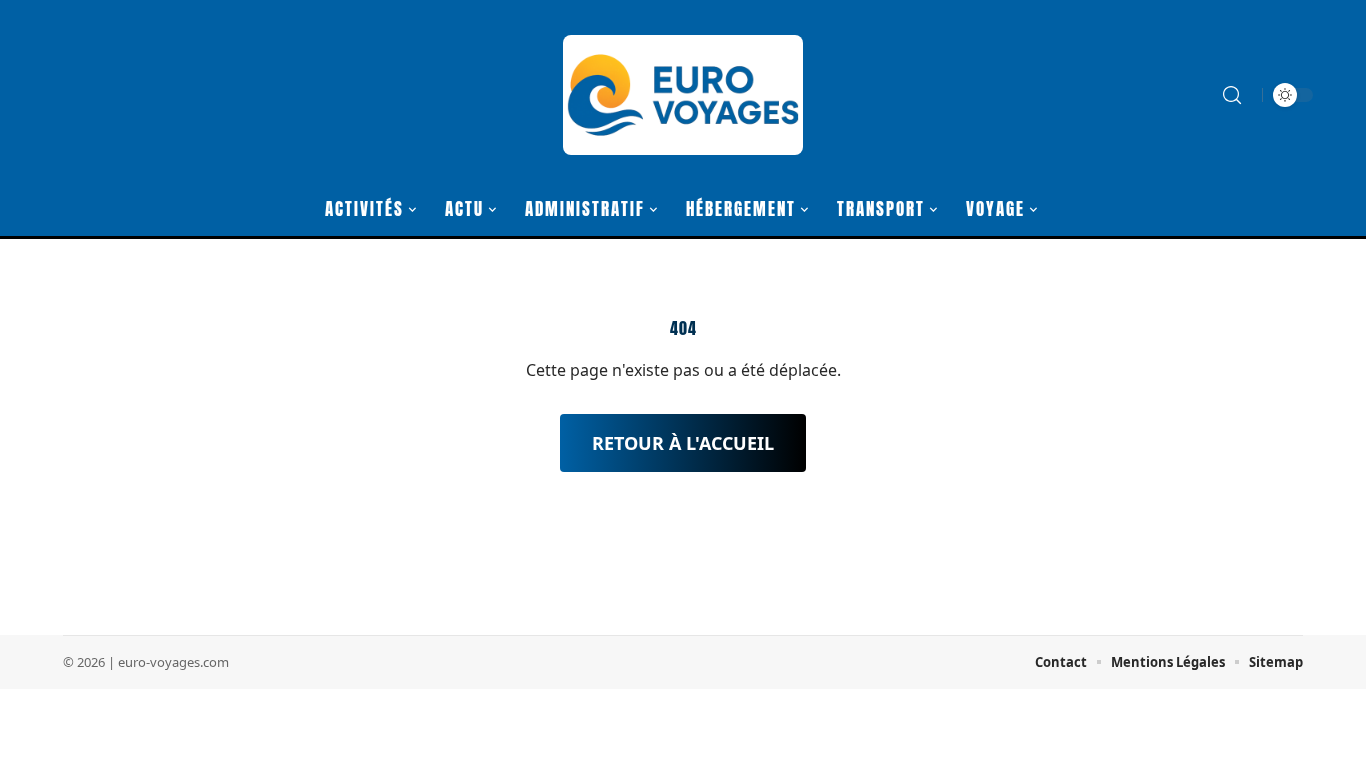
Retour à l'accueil (683, 443)
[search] (1232, 95)
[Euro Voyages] (683, 95)
